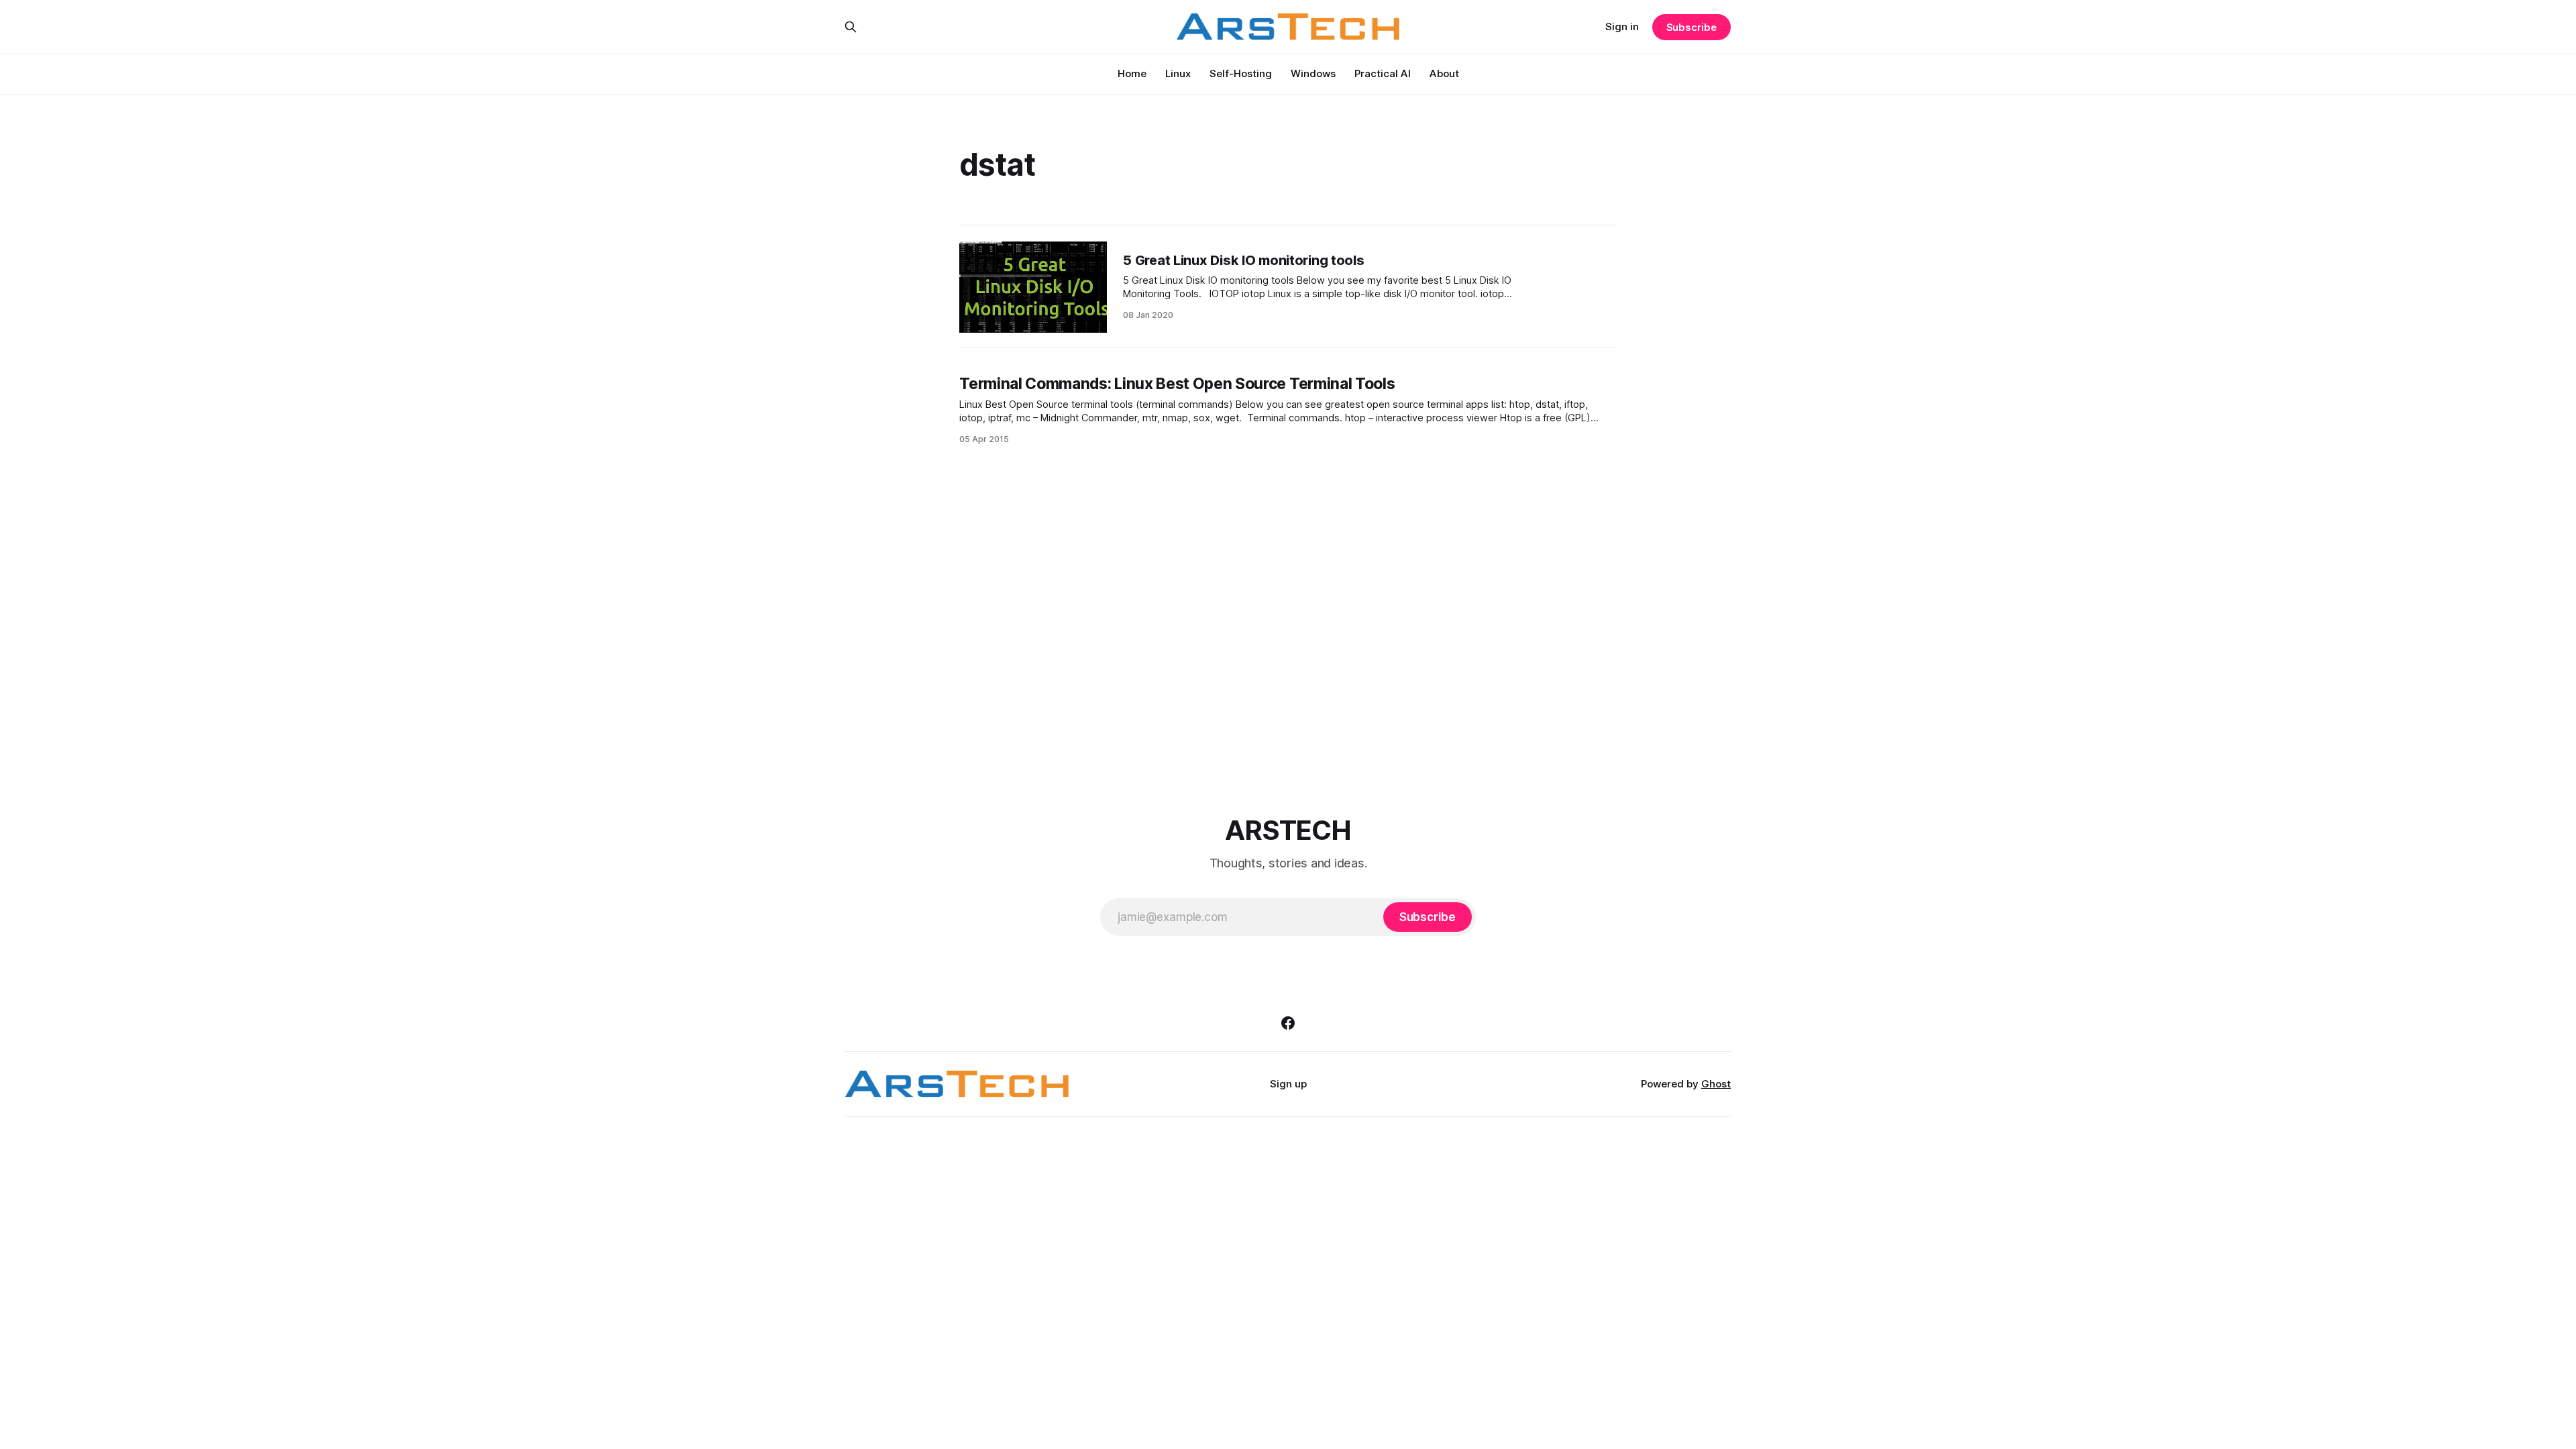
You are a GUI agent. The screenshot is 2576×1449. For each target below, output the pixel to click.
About (1444, 73)
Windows (1313, 73)
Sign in (1622, 26)
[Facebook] (1288, 1023)
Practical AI (1383, 73)
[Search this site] (851, 27)
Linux (1178, 73)
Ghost (1716, 1084)
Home (1132, 73)
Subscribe (1692, 27)
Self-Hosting (1241, 73)
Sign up (1288, 1084)
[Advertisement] (1288, 633)
